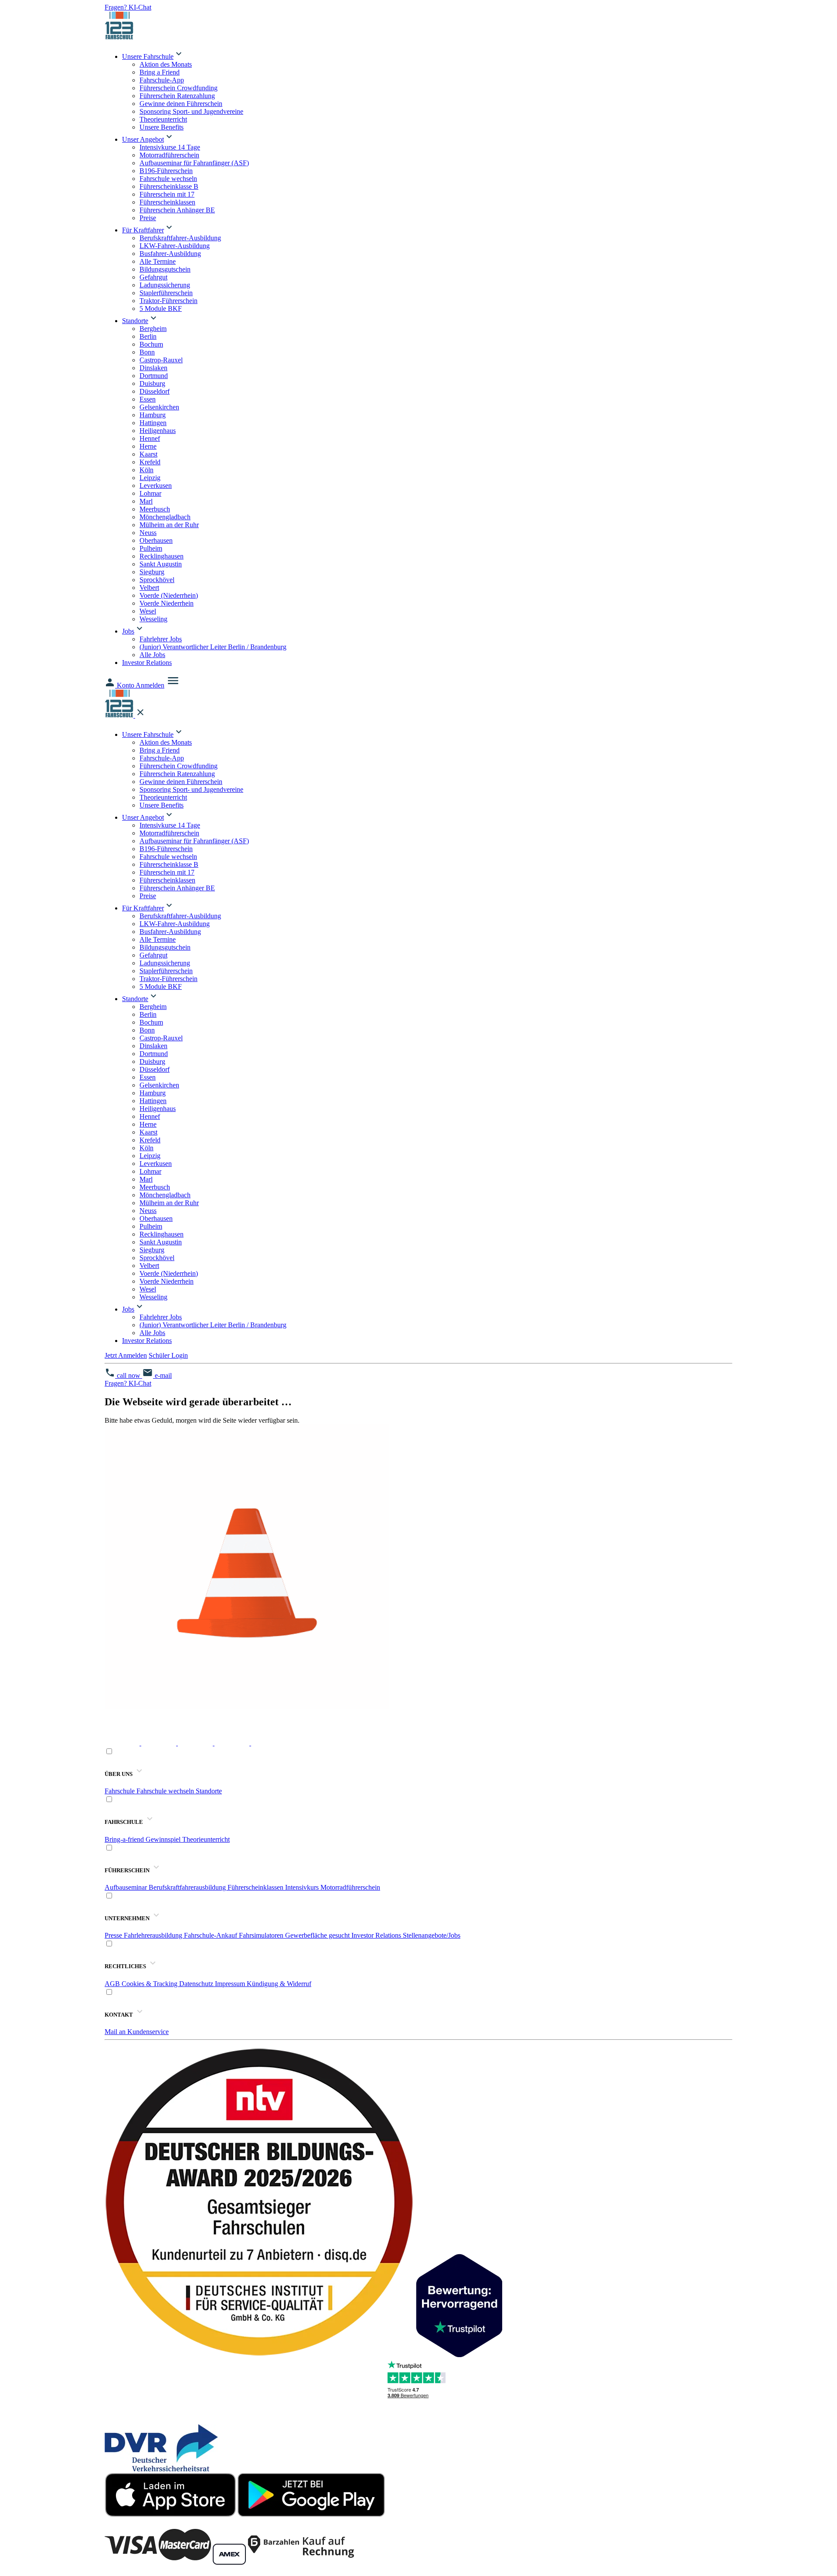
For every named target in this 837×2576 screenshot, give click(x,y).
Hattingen (153, 423)
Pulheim (151, 548)
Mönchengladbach (165, 517)
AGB (113, 1984)
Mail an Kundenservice (137, 2032)
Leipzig (150, 478)
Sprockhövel (157, 580)
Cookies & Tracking (150, 1984)
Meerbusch (155, 509)
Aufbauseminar (127, 1887)
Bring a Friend (160, 72)
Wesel (148, 611)
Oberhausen (156, 540)
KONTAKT (119, 2015)
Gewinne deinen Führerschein (181, 104)
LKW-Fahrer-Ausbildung (175, 246)
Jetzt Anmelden (126, 1355)
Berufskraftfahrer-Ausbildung (180, 238)
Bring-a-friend (125, 1839)
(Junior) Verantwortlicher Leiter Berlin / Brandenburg (213, 647)
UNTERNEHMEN (128, 1918)
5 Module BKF (161, 308)
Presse (114, 1935)
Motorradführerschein (169, 155)
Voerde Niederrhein (167, 603)
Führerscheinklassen (167, 202)
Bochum (151, 344)
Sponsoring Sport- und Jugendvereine (191, 111)
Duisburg (152, 383)
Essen (148, 399)
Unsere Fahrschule (148, 56)
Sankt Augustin (161, 564)
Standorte (135, 321)
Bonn (147, 352)
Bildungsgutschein (165, 269)
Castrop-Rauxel (161, 360)
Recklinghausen (162, 556)
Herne (148, 446)
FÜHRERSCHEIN (128, 1870)
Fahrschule (121, 1791)
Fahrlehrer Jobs (161, 639)
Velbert (149, 588)
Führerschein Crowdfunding (179, 88)
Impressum (231, 1984)
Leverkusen (156, 486)
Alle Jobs (152, 655)
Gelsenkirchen (159, 407)
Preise (148, 218)
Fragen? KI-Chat (128, 7)
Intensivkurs (303, 1887)
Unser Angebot (143, 139)
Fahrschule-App (162, 80)
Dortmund (154, 376)
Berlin (148, 336)
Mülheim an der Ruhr (169, 525)
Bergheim (153, 329)
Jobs (128, 631)
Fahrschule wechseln (168, 179)
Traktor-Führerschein (168, 301)
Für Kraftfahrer (143, 230)
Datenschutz (197, 1984)
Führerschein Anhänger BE (177, 210)
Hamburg (153, 415)
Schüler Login (168, 1355)
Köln (146, 470)
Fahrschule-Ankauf (211, 1935)
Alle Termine (158, 261)
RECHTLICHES (126, 1966)
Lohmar (150, 493)
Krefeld (150, 462)
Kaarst (148, 454)
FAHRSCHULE (124, 1822)
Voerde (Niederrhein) (169, 595)
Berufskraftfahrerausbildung (188, 1887)
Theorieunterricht (163, 119)
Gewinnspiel (164, 1839)
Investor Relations (147, 663)
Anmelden (150, 685)
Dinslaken (153, 368)
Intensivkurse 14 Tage (170, 147)
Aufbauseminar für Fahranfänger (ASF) (194, 163)
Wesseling (153, 619)
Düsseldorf (155, 391)
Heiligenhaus (158, 431)
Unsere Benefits (162, 127)
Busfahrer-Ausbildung (170, 254)
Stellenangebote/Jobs (432, 1935)
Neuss (148, 533)
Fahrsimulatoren (262, 1935)
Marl (146, 501)
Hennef (150, 438)
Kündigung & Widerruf (279, 1984)
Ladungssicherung (165, 285)
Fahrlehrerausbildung (154, 1935)
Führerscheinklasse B (169, 186)
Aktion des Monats (166, 64)
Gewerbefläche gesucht (318, 1935)
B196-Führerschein (166, 171)
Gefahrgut (153, 277)
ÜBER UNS (119, 1774)
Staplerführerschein (166, 293)
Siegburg (152, 572)
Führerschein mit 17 (167, 194)
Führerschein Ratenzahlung (177, 96)
